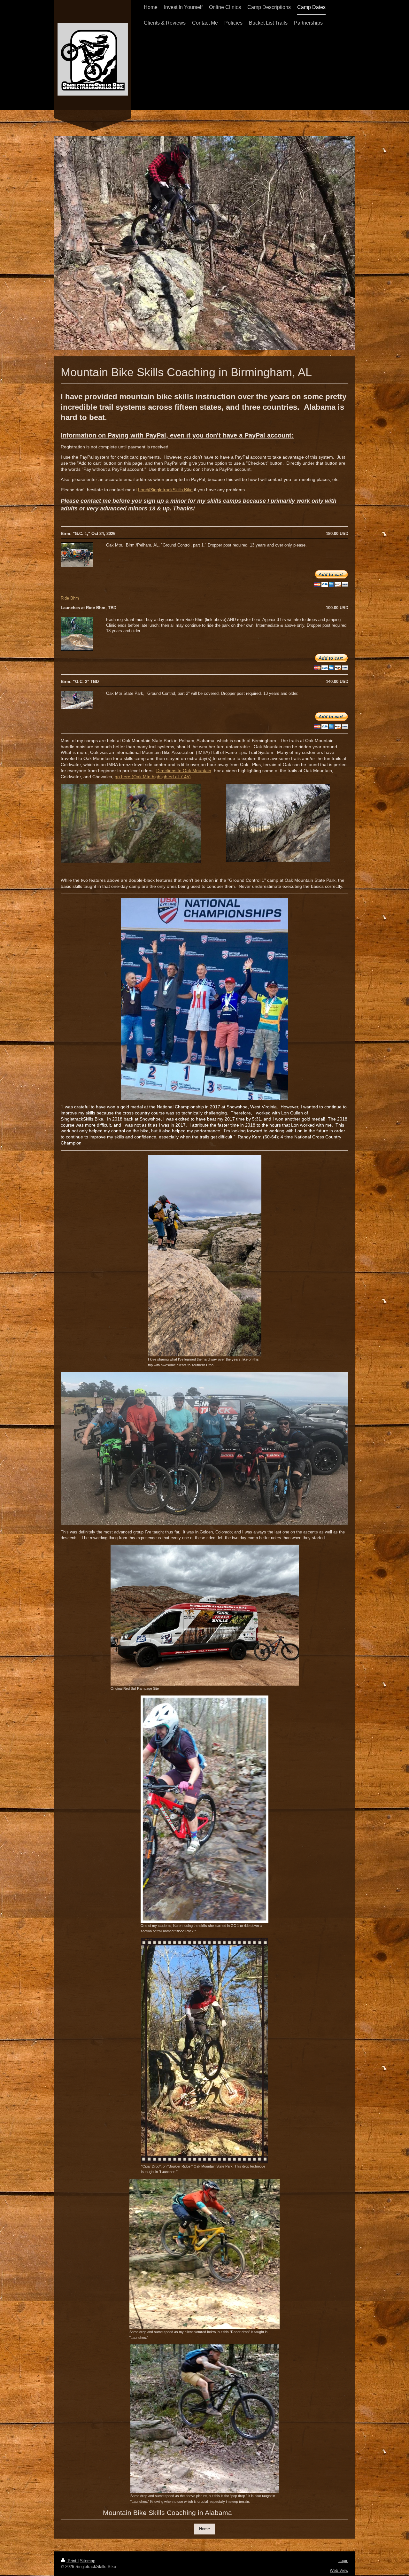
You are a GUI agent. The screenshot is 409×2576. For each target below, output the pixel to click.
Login (343, 2560)
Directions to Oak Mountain (184, 771)
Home (204, 2529)
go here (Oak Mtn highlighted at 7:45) (153, 777)
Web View (339, 2570)
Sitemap (88, 2561)
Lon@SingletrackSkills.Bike (165, 490)
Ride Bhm (70, 598)
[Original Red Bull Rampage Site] (205, 1615)
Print (72, 2561)
